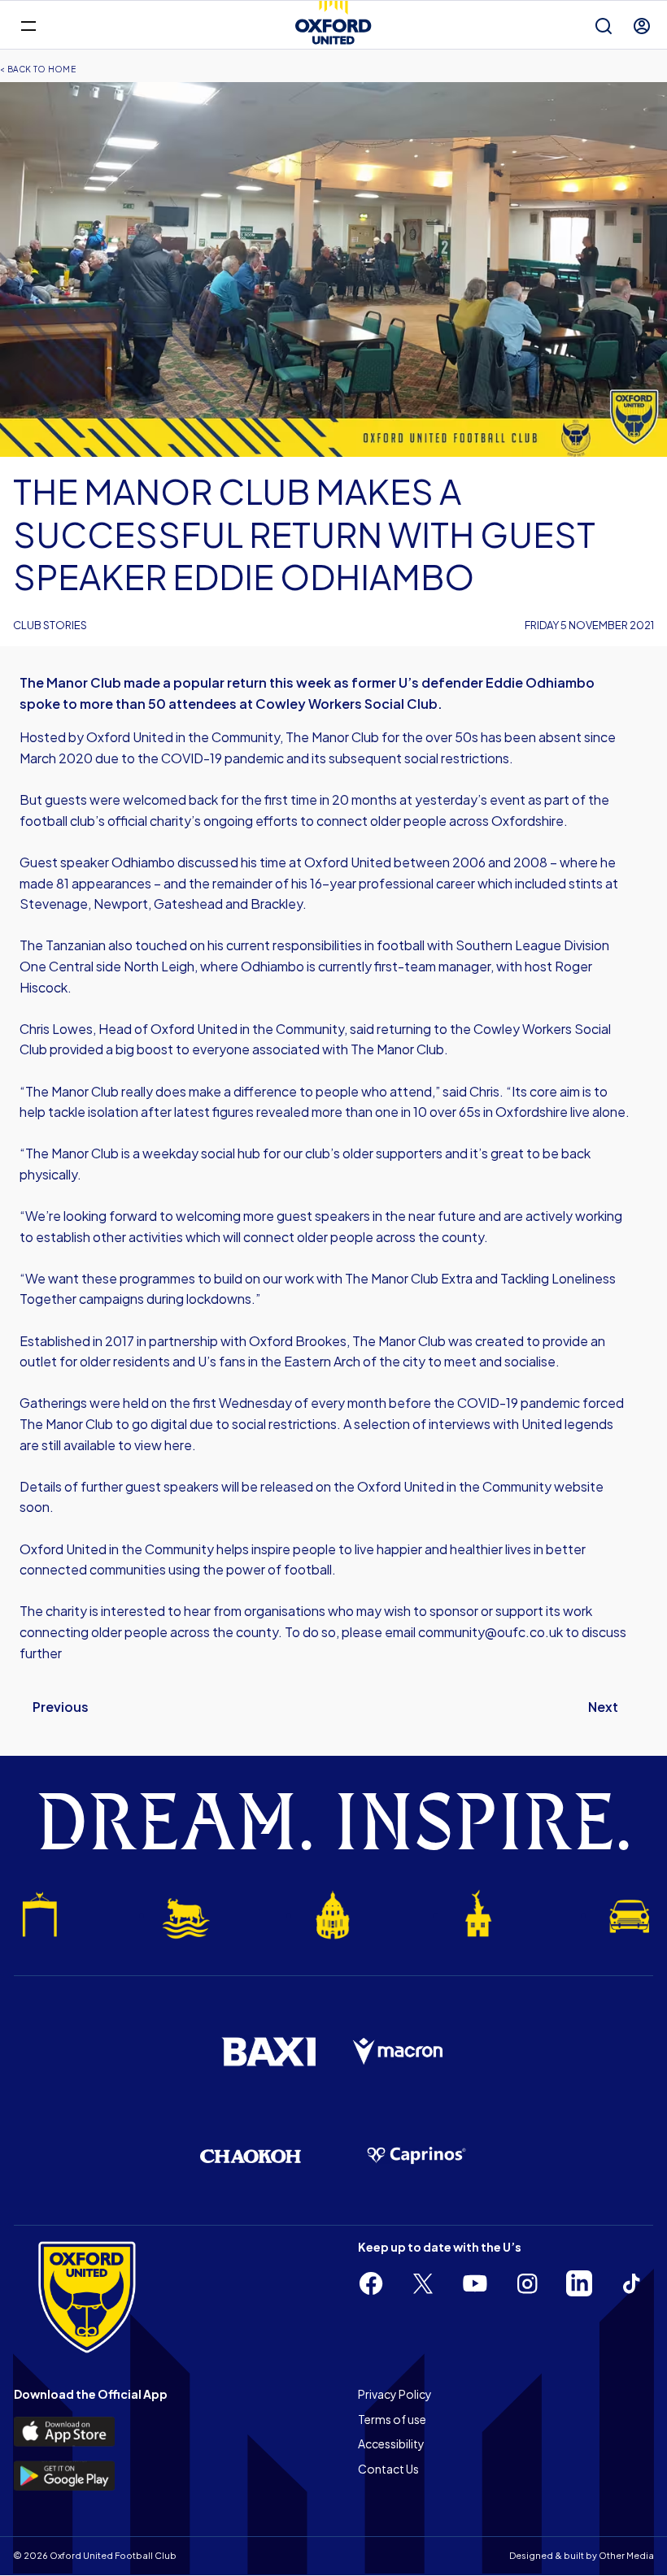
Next (603, 1707)
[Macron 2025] (399, 2052)
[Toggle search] (604, 26)
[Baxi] (268, 2052)
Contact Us (388, 2469)
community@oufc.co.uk (490, 1632)
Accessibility (391, 2444)
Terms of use (392, 2419)
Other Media (626, 2555)
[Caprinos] (416, 2156)
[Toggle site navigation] (28, 25)
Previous (61, 1707)
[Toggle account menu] (642, 26)
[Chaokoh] (251, 2156)
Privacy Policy (395, 2394)
